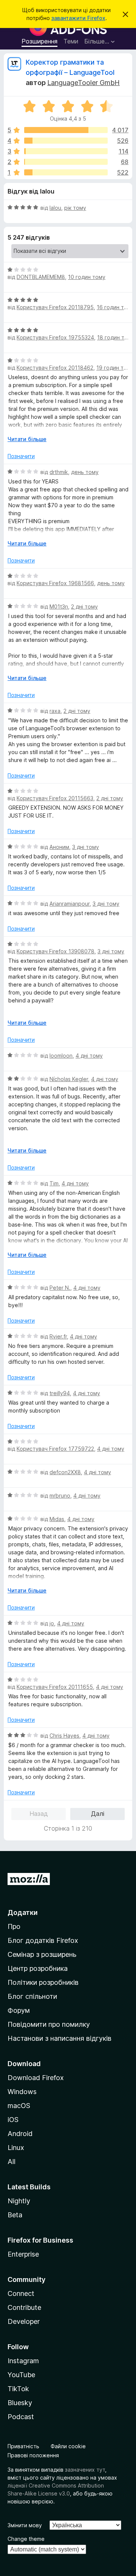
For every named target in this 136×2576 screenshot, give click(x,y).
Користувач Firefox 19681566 (55, 583)
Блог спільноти (32, 1996)
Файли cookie (68, 2446)
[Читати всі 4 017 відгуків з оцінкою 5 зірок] (66, 130)
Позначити (21, 456)
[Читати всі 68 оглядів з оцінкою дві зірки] (66, 162)
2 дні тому (84, 606)
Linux (16, 2148)
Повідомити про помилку (49, 2024)
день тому (85, 472)
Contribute (24, 2307)
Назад (39, 1814)
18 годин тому (116, 337)
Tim (54, 1183)
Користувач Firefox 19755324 (55, 337)
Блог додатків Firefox (43, 1940)
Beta (15, 2215)
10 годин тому (87, 277)
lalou (55, 208)
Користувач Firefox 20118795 (55, 307)
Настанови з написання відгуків (59, 2038)
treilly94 (60, 1393)
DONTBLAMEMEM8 (41, 277)
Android (20, 2134)
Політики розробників (43, 1982)
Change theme (26, 2539)
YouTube (21, 2375)
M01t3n (59, 606)
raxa (55, 711)
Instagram (23, 2361)
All (12, 2162)
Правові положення (33, 2455)
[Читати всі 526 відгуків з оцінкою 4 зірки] (66, 141)
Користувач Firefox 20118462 (55, 368)
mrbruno (60, 1496)
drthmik (59, 472)
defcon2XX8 (65, 1472)
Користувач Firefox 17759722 (55, 1449)
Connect (21, 2293)
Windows (22, 2092)
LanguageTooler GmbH (83, 83)
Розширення (39, 41)
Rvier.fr (58, 1336)
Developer (24, 2321)
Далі (98, 1814)
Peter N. (60, 1288)
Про (14, 1926)
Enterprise (23, 2254)
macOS (19, 2106)
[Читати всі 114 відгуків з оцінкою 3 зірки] (66, 151)
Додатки (23, 1912)
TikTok (18, 2389)
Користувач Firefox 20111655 (55, 1687)
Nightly (19, 2201)
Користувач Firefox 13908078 (56, 951)
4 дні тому (89, 1056)
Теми (71, 41)
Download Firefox (36, 2078)
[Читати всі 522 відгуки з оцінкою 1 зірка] (66, 172)
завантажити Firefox (78, 18)
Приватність (23, 2446)
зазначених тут (85, 2470)
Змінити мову (25, 2525)
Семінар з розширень (42, 1954)
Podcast (21, 2417)
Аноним (59, 847)
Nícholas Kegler (69, 1079)
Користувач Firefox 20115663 (55, 798)
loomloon (61, 1056)
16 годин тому (115, 307)
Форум (19, 2010)
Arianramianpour (70, 904)
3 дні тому (86, 847)
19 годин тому (115, 368)
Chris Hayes (64, 1736)
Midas (57, 1519)
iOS (13, 2120)
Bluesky (20, 2403)
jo (52, 1623)
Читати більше (27, 439)
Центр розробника (38, 1968)
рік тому (75, 208)
